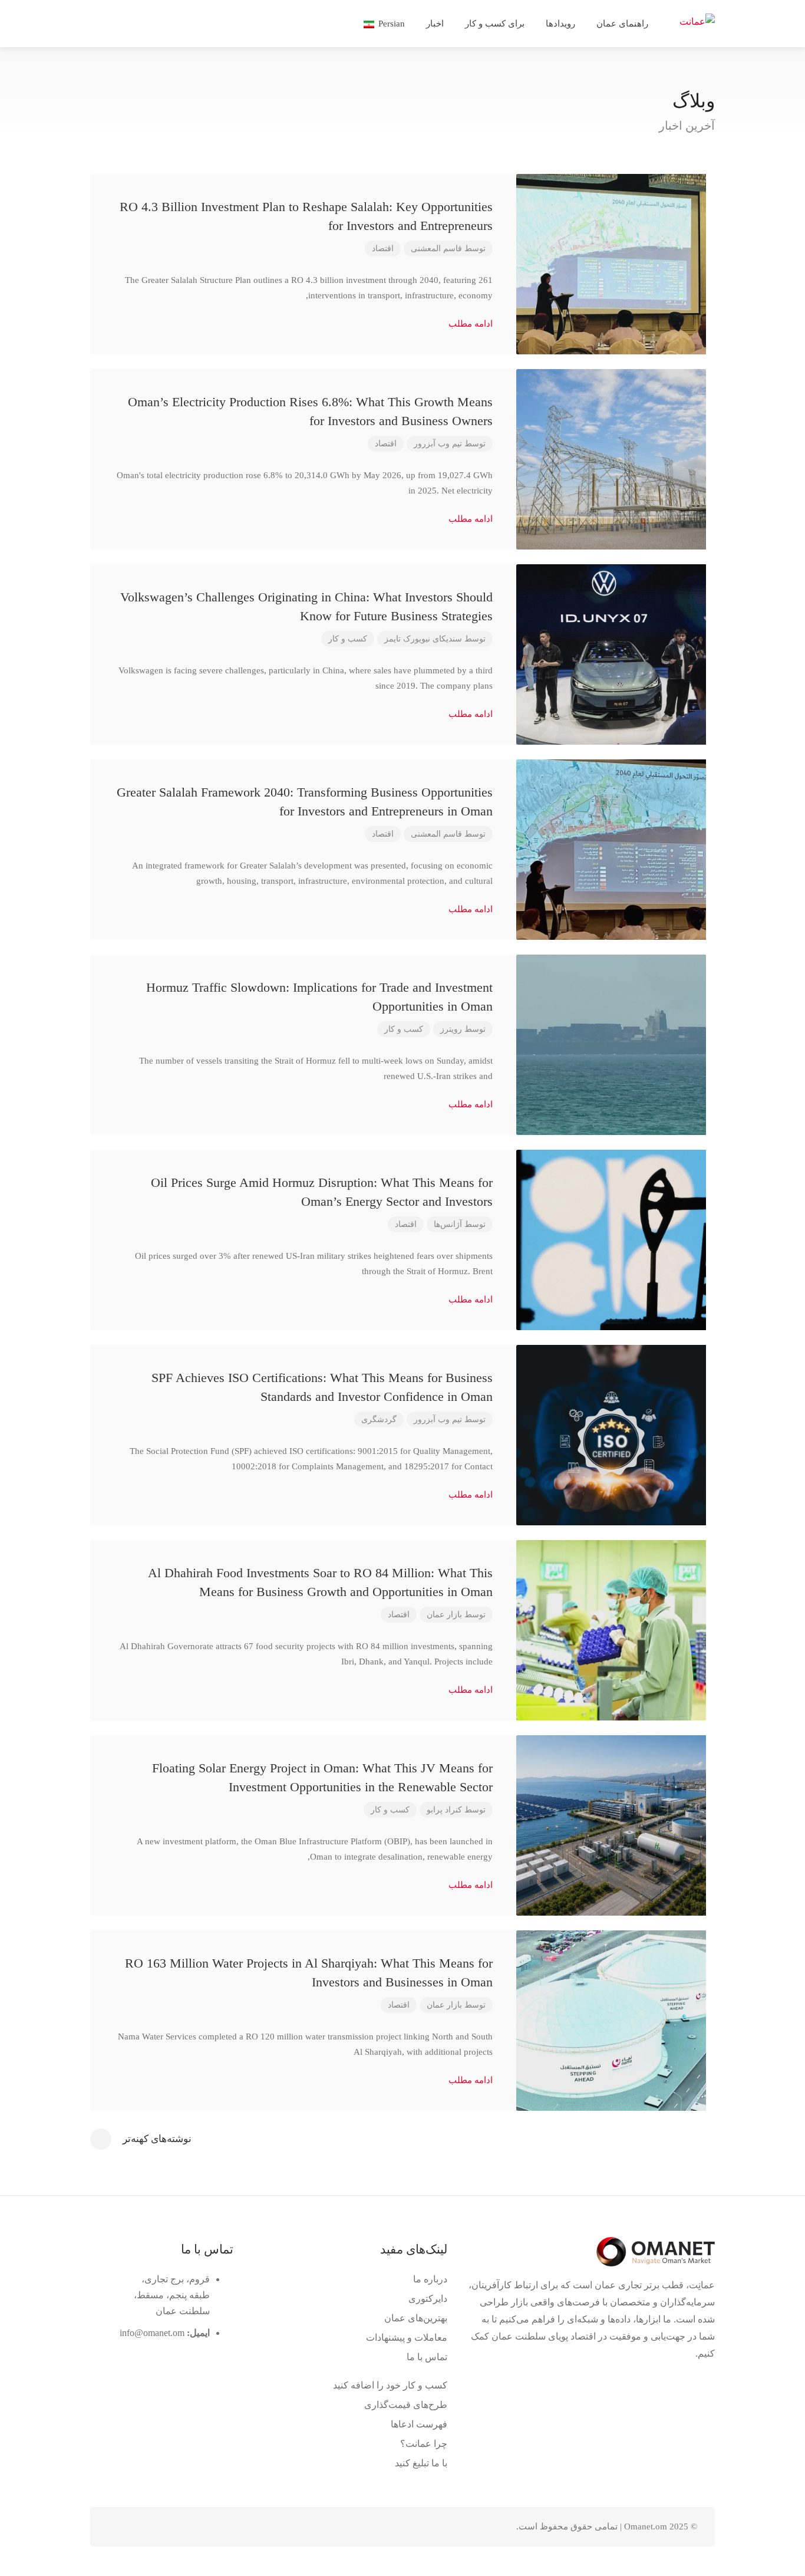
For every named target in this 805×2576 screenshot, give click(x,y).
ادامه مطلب (469, 324)
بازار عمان (444, 1615)
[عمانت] (697, 20)
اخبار (435, 24)
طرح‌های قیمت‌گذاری (406, 2405)
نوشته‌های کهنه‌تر (157, 2139)
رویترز (451, 1029)
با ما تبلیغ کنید (421, 2463)
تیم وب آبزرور (438, 444)
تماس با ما (427, 2357)
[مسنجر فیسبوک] (139, 2527)
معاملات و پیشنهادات (407, 2338)
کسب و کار (348, 639)
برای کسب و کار (495, 24)
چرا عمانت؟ (424, 2444)
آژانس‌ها (448, 1224)
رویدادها (560, 24)
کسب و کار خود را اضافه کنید (390, 2385)
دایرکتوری (428, 2299)
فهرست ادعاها (419, 2424)
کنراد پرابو (444, 1810)
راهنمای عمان (622, 24)
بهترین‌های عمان (416, 2318)
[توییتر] (178, 2527)
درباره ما (430, 2279)
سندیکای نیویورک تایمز (423, 639)
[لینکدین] (159, 2527)
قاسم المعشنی (436, 249)
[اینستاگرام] (120, 2527)
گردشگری (379, 1419)
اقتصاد (383, 249)
